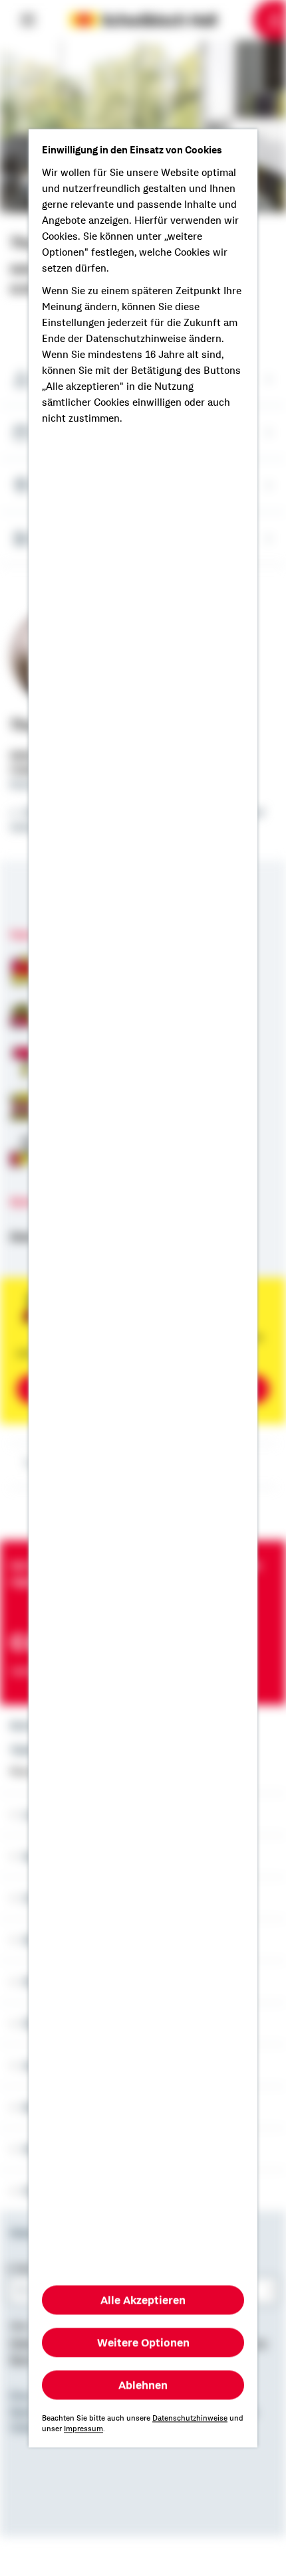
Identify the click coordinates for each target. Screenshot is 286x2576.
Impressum (83, 2429)
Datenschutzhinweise (190, 2418)
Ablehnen (143, 2385)
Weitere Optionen (143, 2342)
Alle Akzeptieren (143, 2300)
